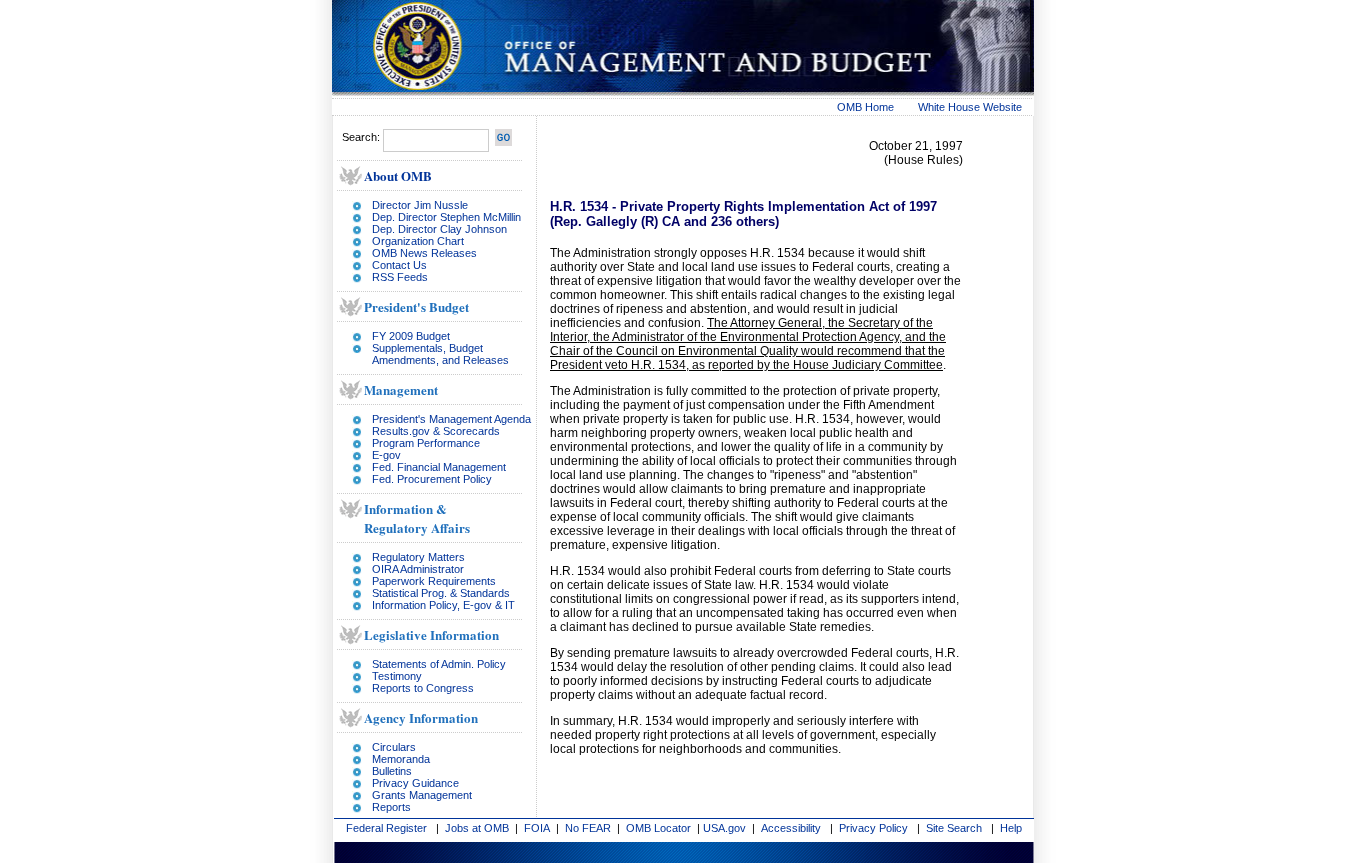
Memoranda (401, 759)
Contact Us (399, 265)
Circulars (394, 747)
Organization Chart (418, 241)
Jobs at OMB (477, 828)
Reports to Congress (423, 688)
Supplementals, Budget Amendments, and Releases (440, 354)
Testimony (397, 676)
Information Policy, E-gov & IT (443, 605)
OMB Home (865, 107)
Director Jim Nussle (420, 205)
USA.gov (724, 828)
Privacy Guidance (415, 783)
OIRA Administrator (418, 569)
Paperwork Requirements (434, 581)
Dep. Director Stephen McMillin (446, 217)
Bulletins (392, 771)
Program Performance (426, 443)
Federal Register (386, 828)
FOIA (537, 828)
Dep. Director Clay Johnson (439, 229)
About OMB (398, 175)
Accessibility (791, 828)
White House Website (970, 107)
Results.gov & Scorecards (436, 431)
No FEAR (588, 828)
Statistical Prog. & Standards (441, 593)
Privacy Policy (873, 828)
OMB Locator (658, 828)
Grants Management (422, 795)
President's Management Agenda (451, 419)
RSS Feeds (400, 277)
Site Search (954, 828)
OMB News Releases (424, 253)
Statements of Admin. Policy (439, 664)
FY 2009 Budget (411, 336)
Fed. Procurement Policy (432, 479)
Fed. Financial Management (439, 467)
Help (1011, 828)
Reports (391, 807)
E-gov (386, 455)
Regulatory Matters (418, 557)
